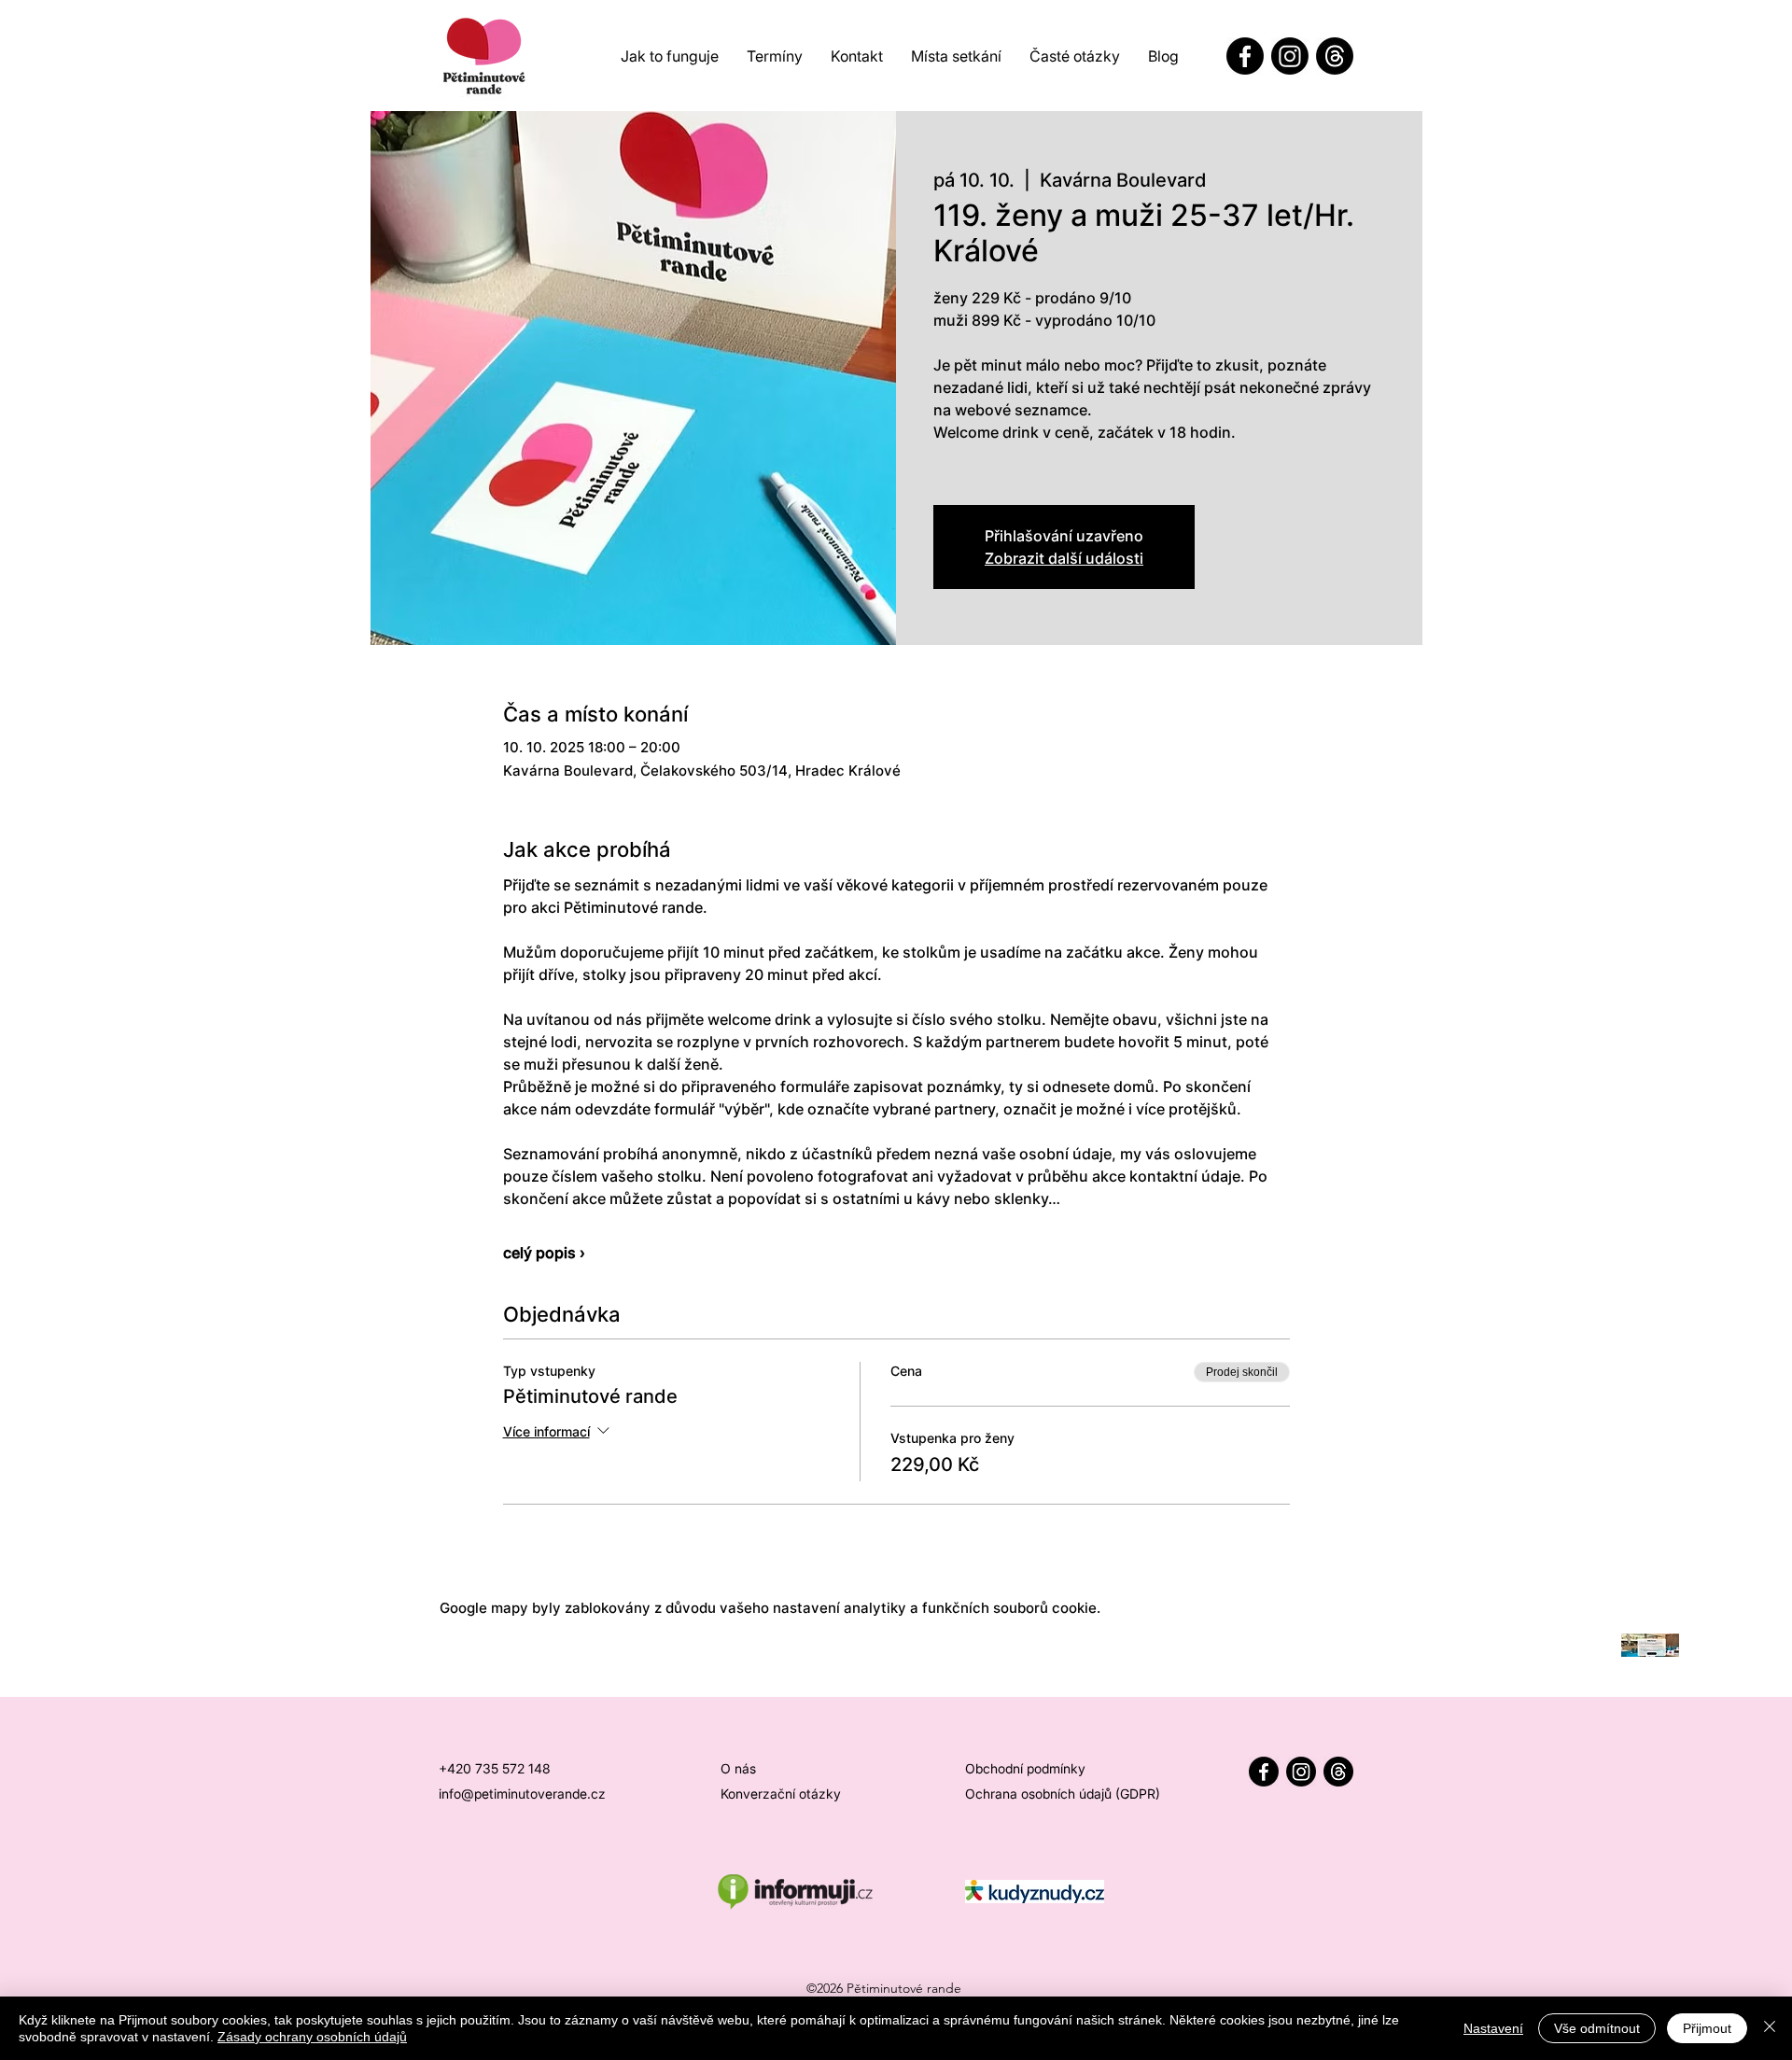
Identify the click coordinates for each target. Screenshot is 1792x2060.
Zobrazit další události (1064, 558)
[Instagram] (1290, 56)
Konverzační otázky (781, 1794)
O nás (738, 1768)
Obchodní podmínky (1025, 1768)
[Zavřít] (1770, 2028)
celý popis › (544, 1253)
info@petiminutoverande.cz (522, 1794)
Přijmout (1707, 2028)
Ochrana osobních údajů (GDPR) (1063, 1794)
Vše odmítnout (1597, 2028)
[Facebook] (1245, 56)
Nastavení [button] (1493, 2028)
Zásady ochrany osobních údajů (312, 2037)
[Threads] (1335, 56)
